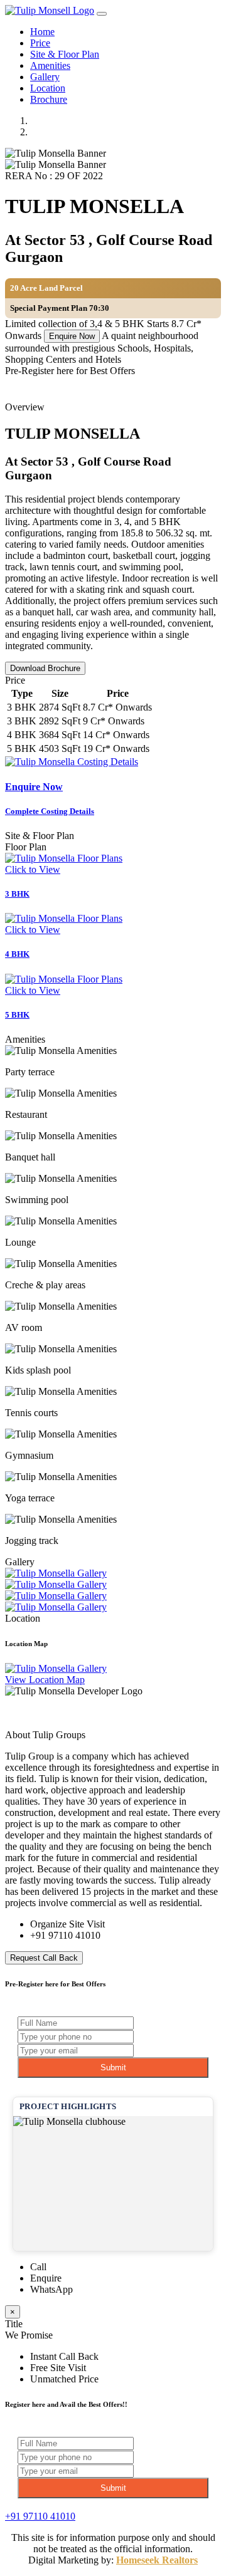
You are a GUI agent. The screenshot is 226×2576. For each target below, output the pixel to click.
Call (38, 2267)
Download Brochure (45, 668)
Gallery (45, 77)
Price (40, 43)
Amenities (50, 65)
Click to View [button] (33, 869)
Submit (113, 2068)
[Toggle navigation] (102, 14)
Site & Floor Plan (65, 54)
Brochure (49, 99)
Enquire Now (72, 336)
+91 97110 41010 (65, 1935)
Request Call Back (44, 1958)
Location (48, 88)
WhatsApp (51, 2289)
